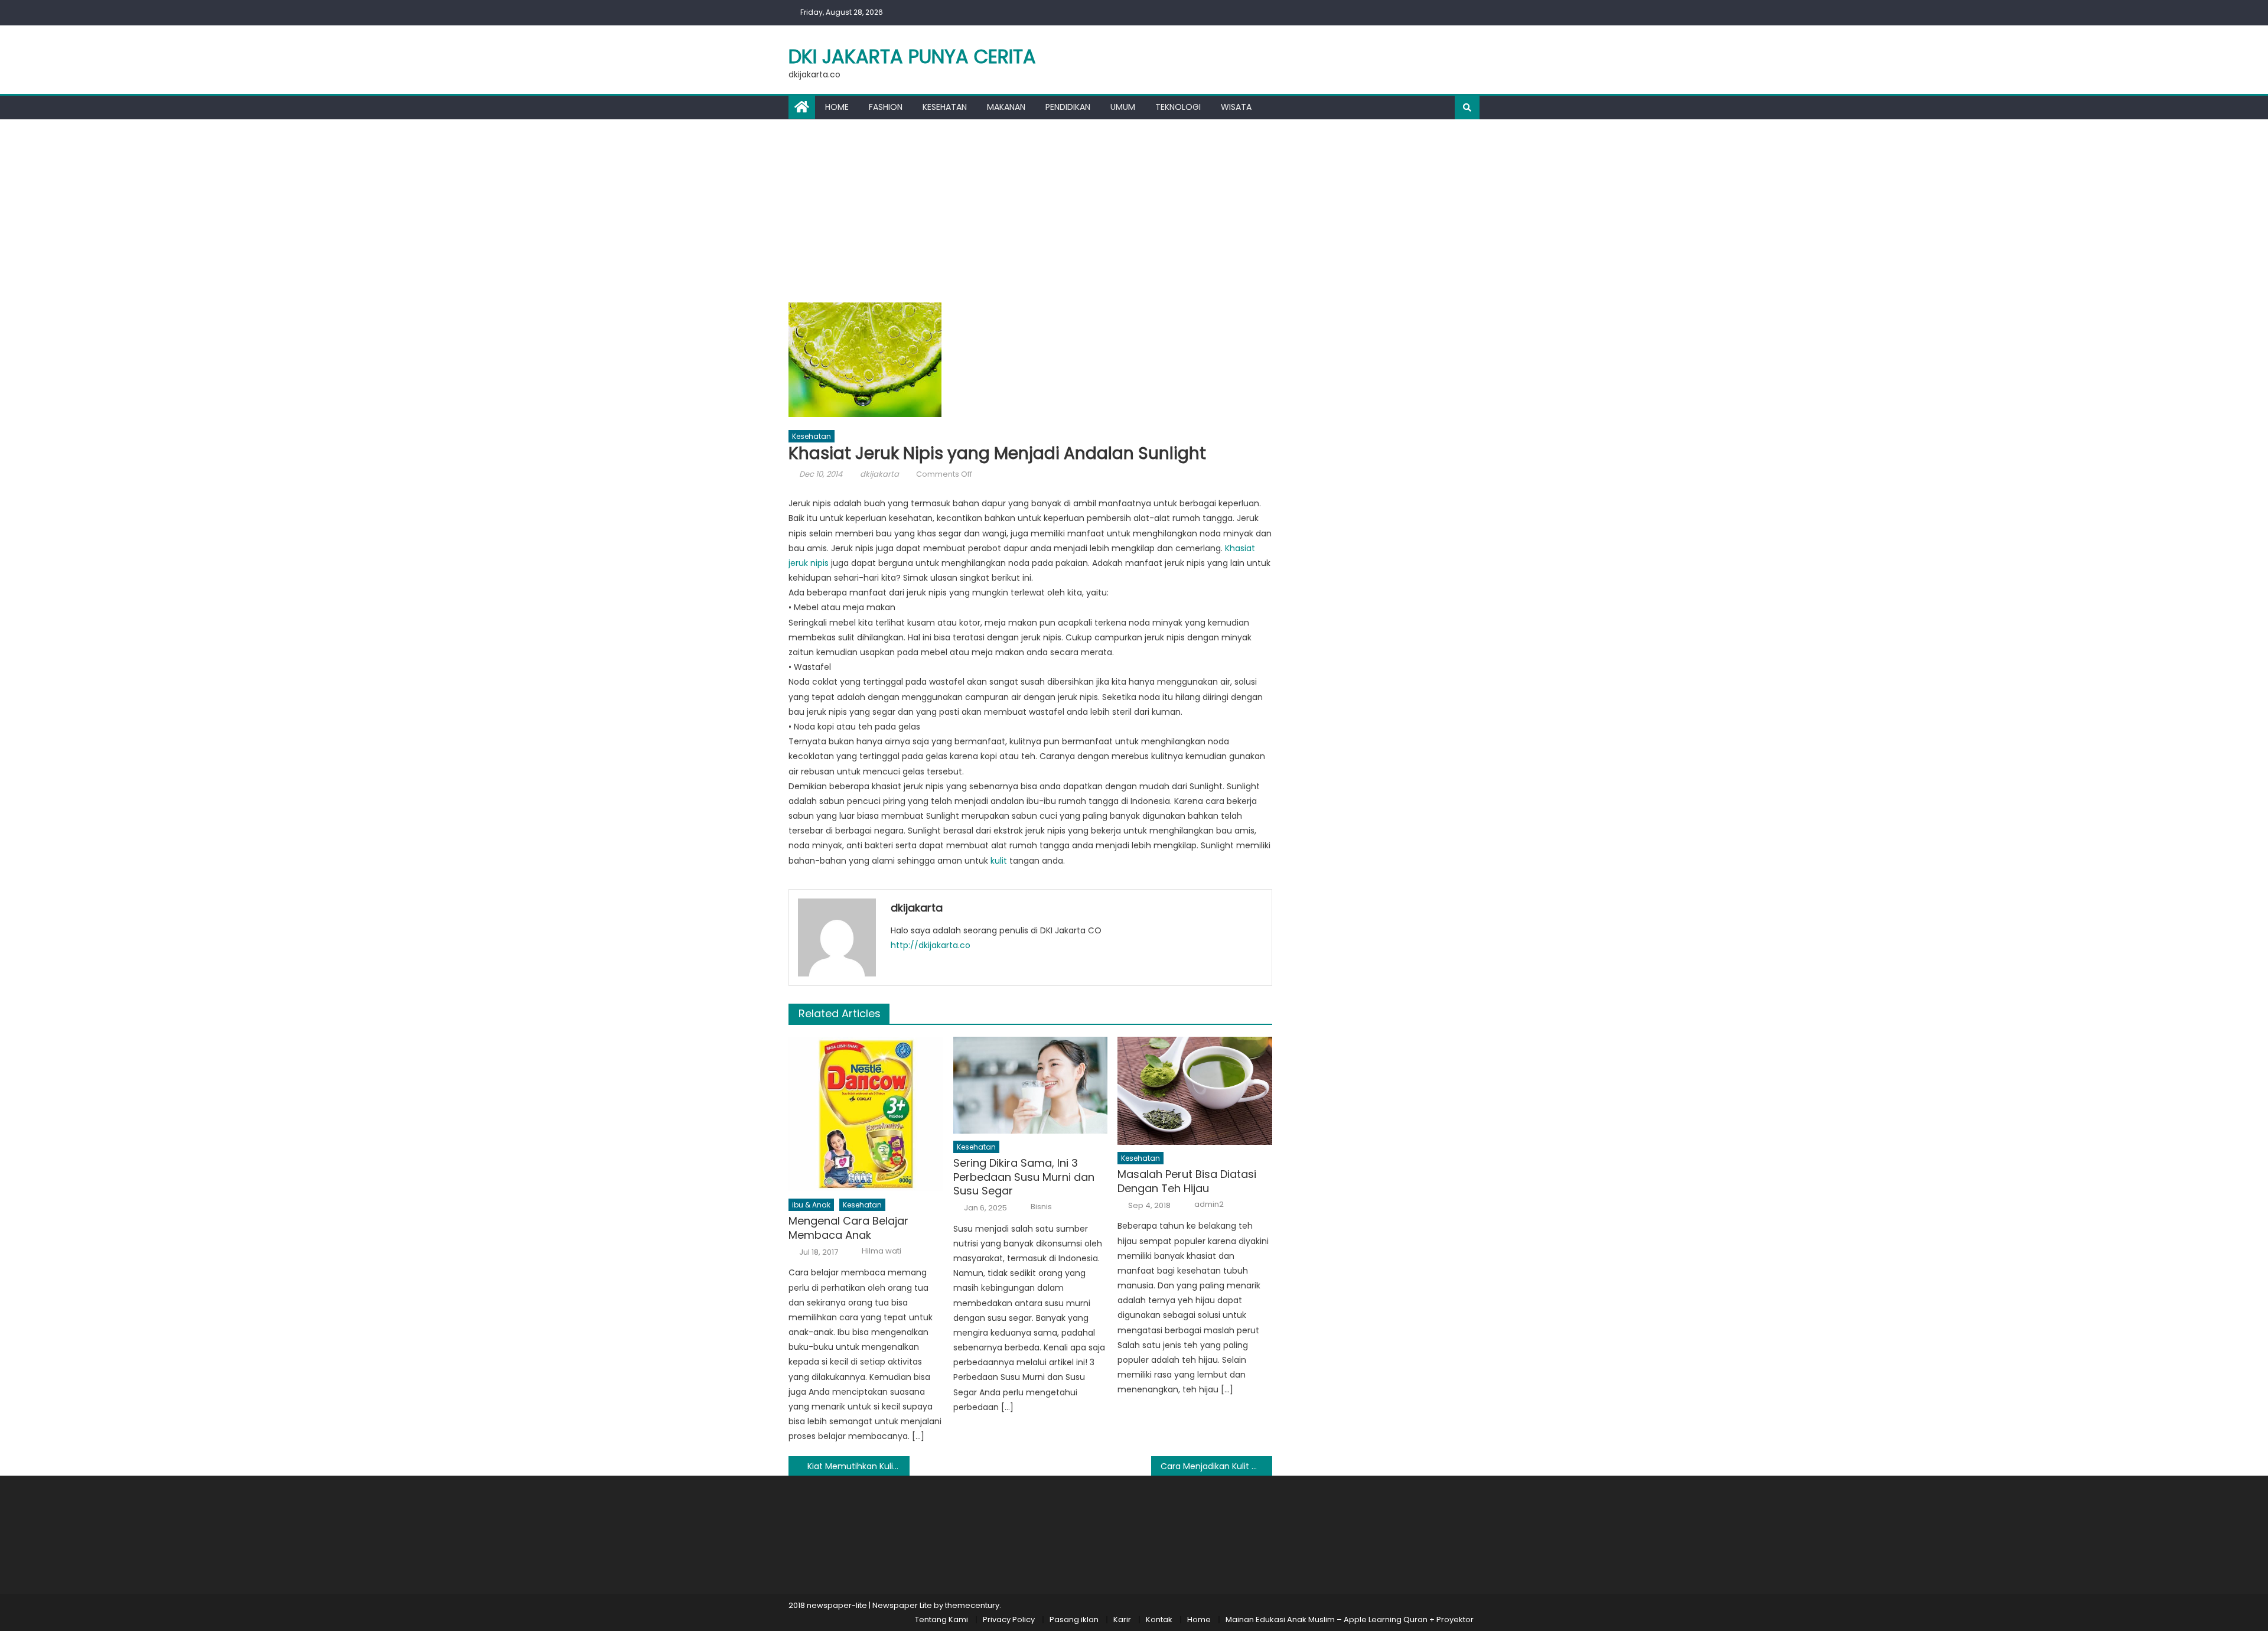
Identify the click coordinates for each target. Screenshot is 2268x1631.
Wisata (1236, 107)
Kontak (1159, 1619)
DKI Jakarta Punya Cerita (912, 56)
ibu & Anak (811, 1205)
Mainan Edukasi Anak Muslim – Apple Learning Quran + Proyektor (1350, 1619)
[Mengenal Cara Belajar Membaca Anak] (866, 1114)
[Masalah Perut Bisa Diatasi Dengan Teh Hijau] (1195, 1091)
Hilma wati (882, 1251)
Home (837, 107)
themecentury (972, 1605)
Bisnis (1041, 1207)
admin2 (1209, 1204)
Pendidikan (1068, 107)
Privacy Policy (1009, 1619)
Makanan (1006, 107)
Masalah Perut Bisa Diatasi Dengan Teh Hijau (1187, 1181)
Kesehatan (945, 107)
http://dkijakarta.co (931, 945)
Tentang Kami (941, 1619)
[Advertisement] (1134, 208)
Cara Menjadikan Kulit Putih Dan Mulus (1216, 1466)
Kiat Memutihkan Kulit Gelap (858, 1466)
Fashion (886, 107)
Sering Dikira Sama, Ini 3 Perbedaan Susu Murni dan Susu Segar (1024, 1177)
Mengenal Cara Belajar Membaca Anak (848, 1228)
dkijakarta (879, 474)
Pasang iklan (1074, 1619)
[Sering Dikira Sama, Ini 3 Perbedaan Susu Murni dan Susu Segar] (1031, 1085)
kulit (999, 861)
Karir (1122, 1619)
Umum (1123, 107)
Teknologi (1178, 107)
